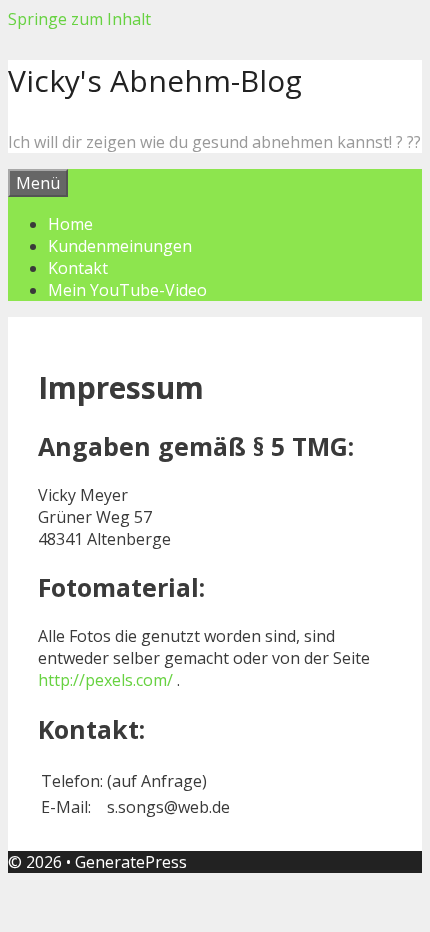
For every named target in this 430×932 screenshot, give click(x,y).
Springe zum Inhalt (79, 19)
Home (70, 224)
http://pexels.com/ (105, 680)
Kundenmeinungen (120, 246)
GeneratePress (131, 862)
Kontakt (78, 268)
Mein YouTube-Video (127, 290)
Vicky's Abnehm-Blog (155, 80)
